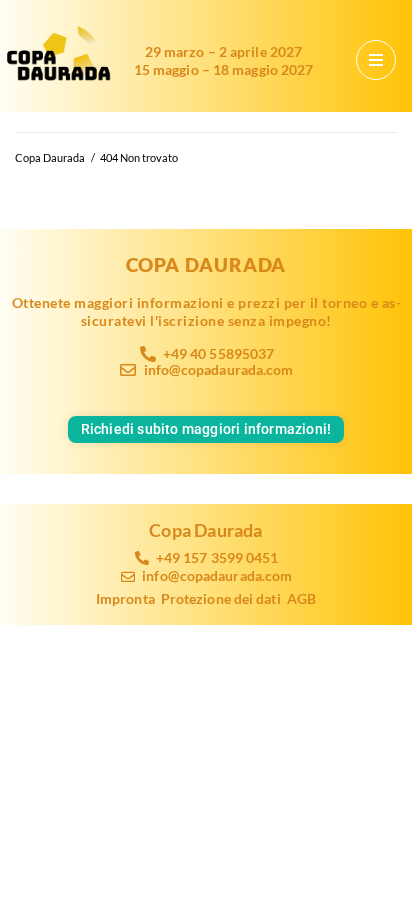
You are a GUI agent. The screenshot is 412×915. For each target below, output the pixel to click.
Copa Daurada (50, 157)
